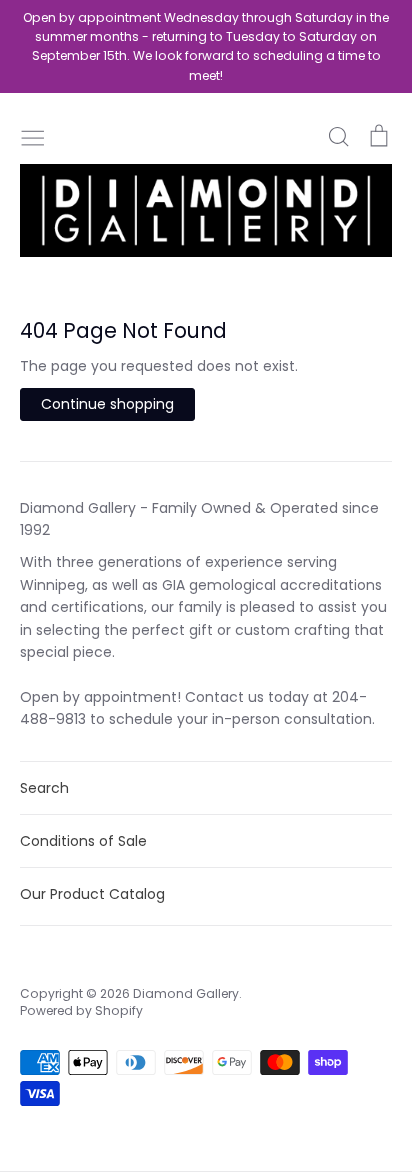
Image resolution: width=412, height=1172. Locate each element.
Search (44, 788)
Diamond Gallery (186, 993)
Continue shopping (107, 404)
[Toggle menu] (33, 136)
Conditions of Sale (83, 841)
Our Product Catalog (92, 894)
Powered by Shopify (81, 1010)
